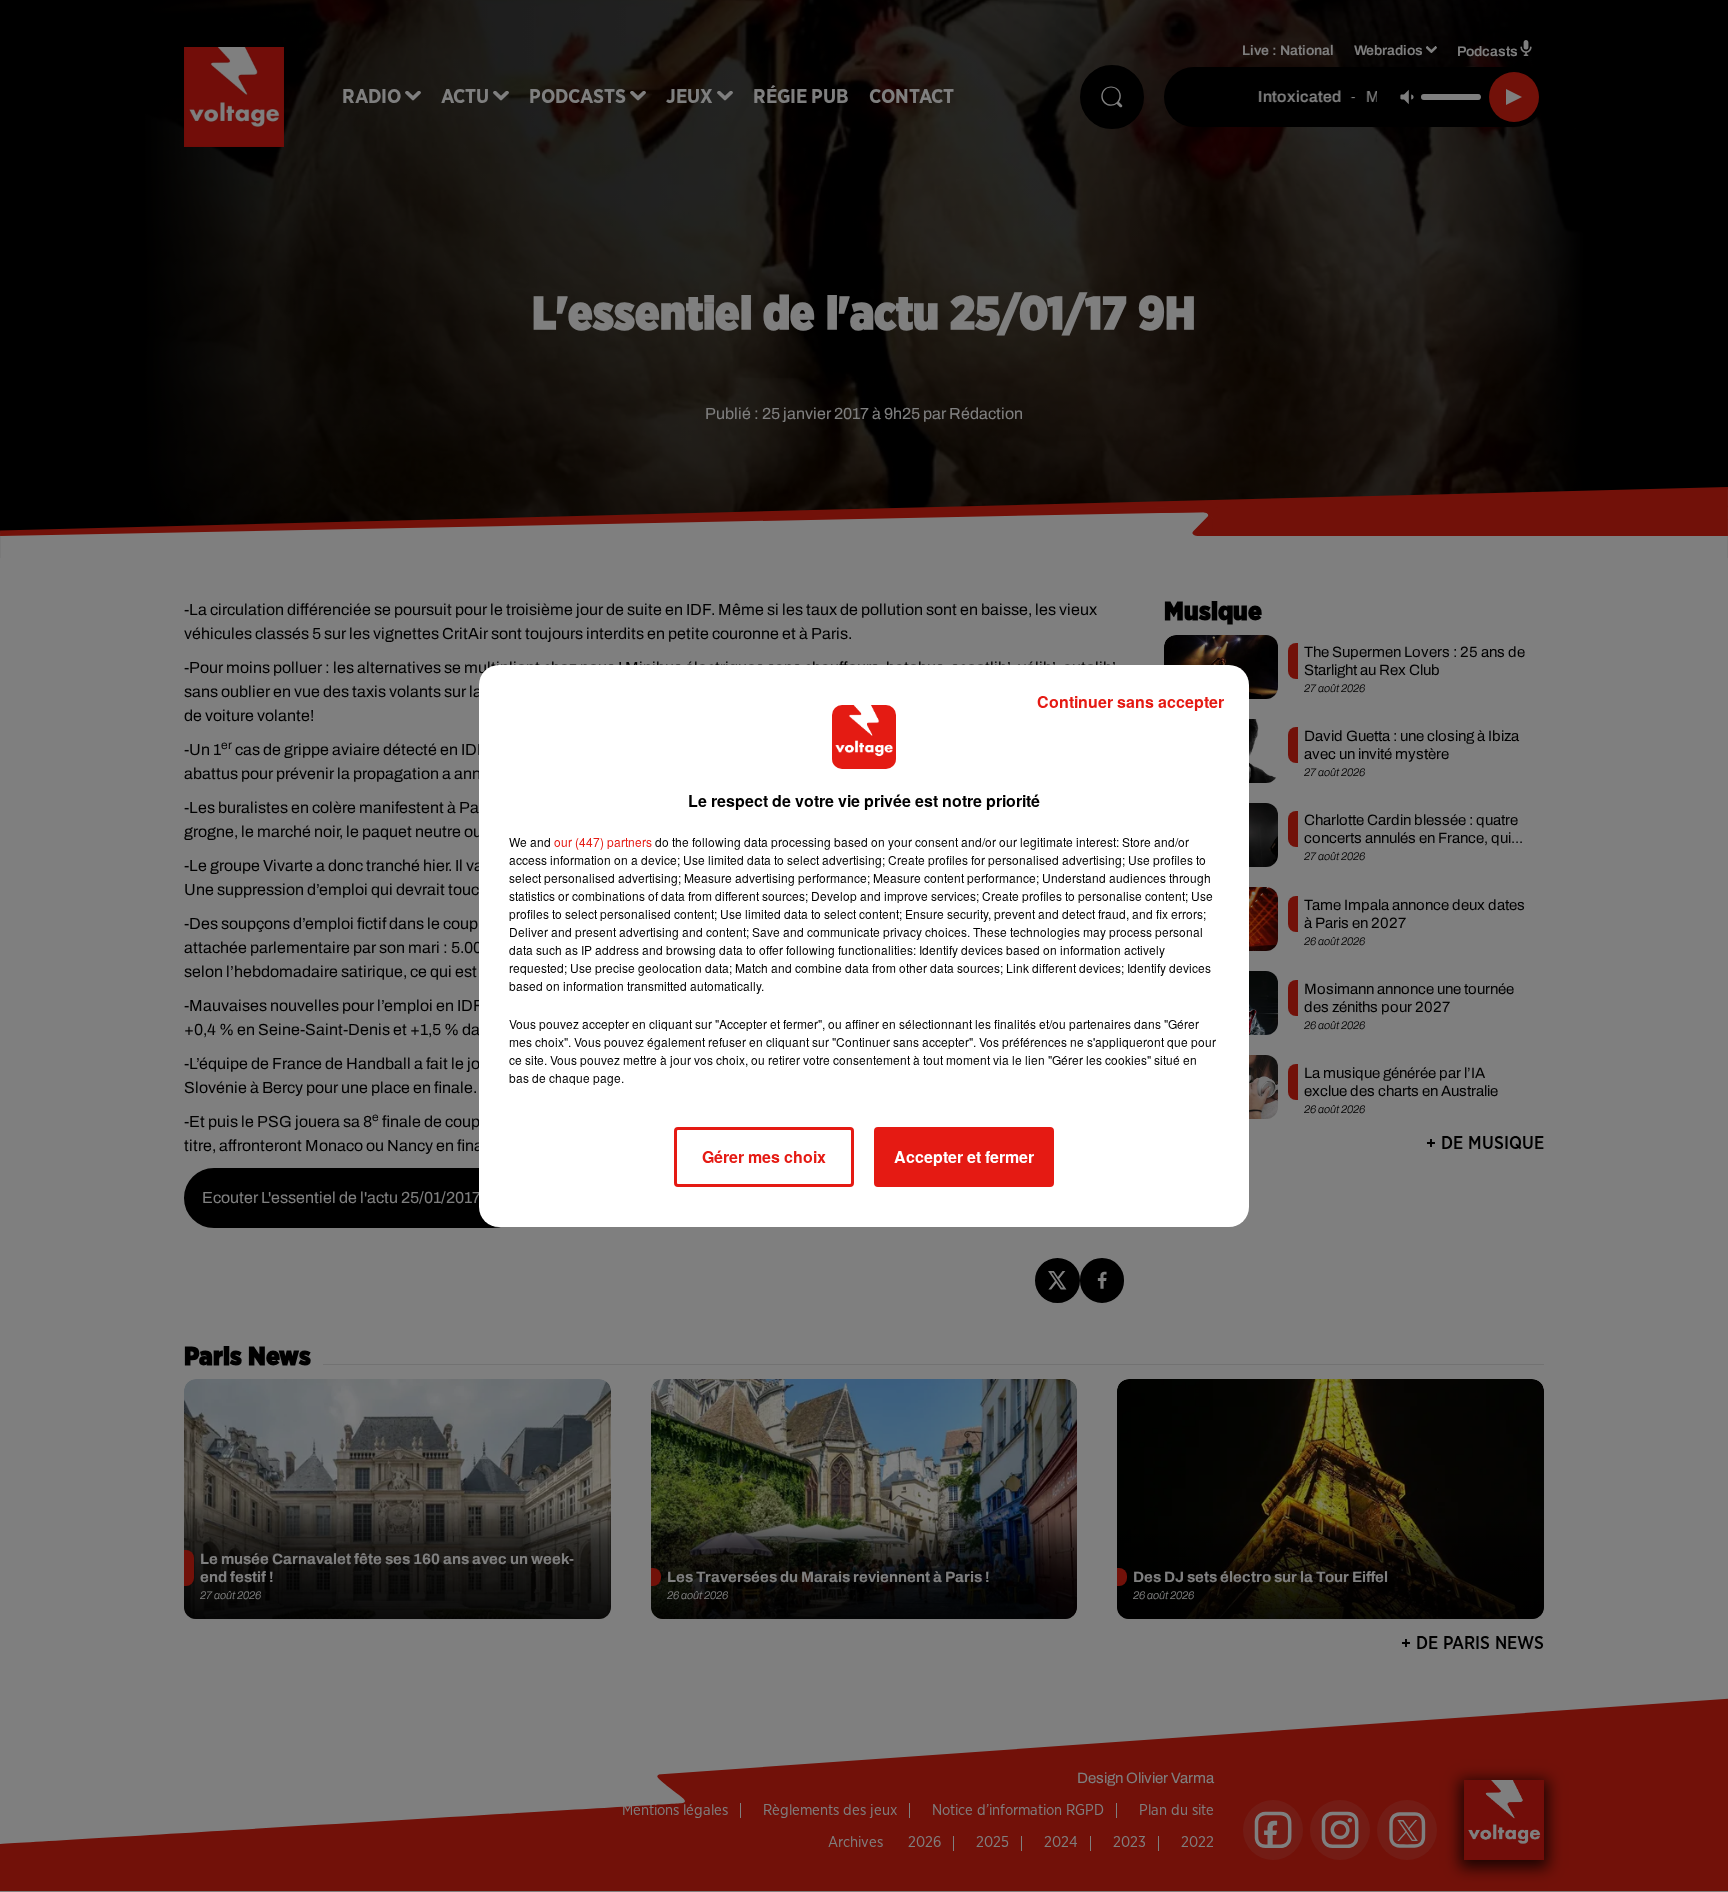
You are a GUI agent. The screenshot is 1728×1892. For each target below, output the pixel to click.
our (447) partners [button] (603, 841)
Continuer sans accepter (1130, 701)
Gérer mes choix (764, 1156)
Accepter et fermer (964, 1156)
